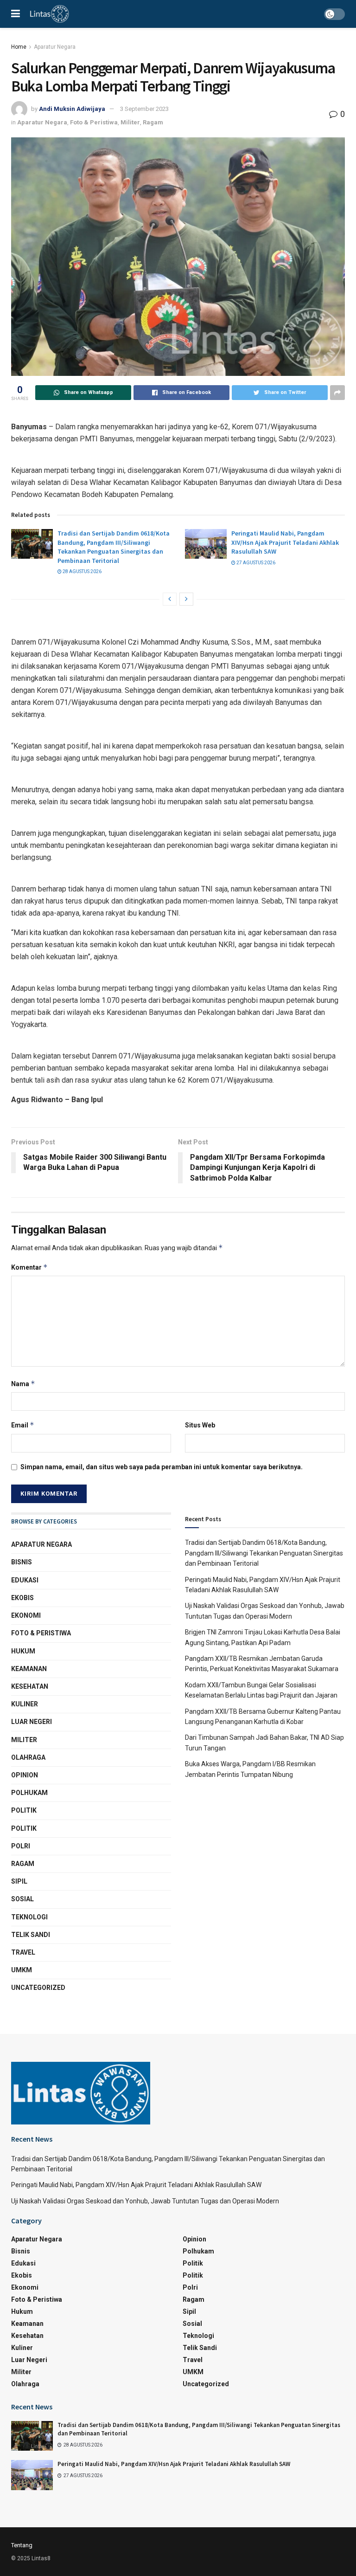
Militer (130, 122)
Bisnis (22, 1562)
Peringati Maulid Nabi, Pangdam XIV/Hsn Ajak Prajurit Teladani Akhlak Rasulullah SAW (285, 542)
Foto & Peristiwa (94, 122)
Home (19, 47)
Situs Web (200, 1425)
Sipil (19, 1881)
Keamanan (29, 1669)
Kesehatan (30, 1686)
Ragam (153, 122)
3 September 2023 (144, 109)
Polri (21, 1846)
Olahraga (28, 1757)
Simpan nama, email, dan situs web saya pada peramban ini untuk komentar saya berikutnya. (162, 1467)
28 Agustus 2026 (82, 571)
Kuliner (25, 1704)
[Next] (186, 599)
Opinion (25, 1775)
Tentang (22, 2545)
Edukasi (25, 1580)
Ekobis (22, 1598)
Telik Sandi (31, 1935)
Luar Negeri (32, 1722)
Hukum (23, 1651)
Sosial (22, 1899)
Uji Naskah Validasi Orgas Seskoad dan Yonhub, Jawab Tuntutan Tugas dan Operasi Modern (145, 2201)
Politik (24, 1810)
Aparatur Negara (55, 47)
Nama (23, 1384)
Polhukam (29, 1793)
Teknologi (29, 1917)
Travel (23, 1952)
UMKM (22, 1970)
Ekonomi (26, 1615)
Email (23, 1425)
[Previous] (170, 599)
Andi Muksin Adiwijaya (72, 109)
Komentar (29, 1267)
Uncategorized (38, 1988)
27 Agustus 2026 (255, 563)
